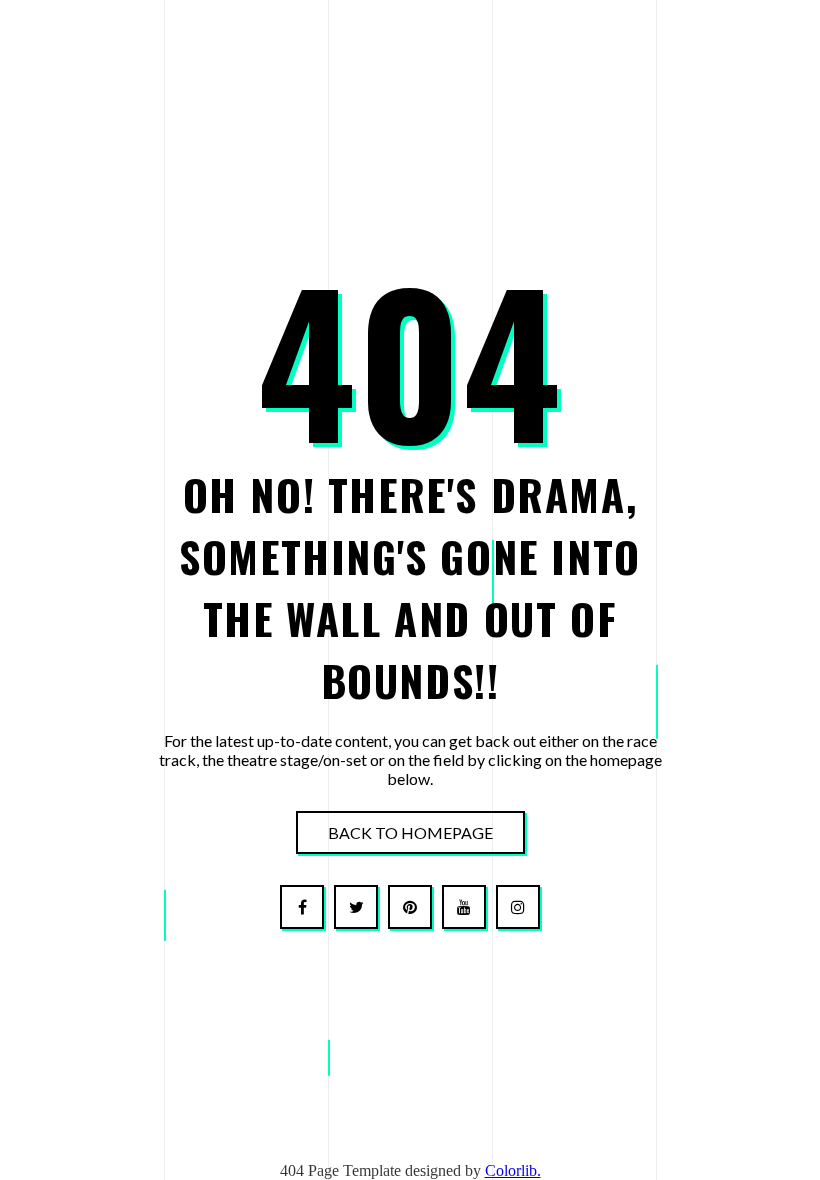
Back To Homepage (410, 832)
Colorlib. (513, 1170)
